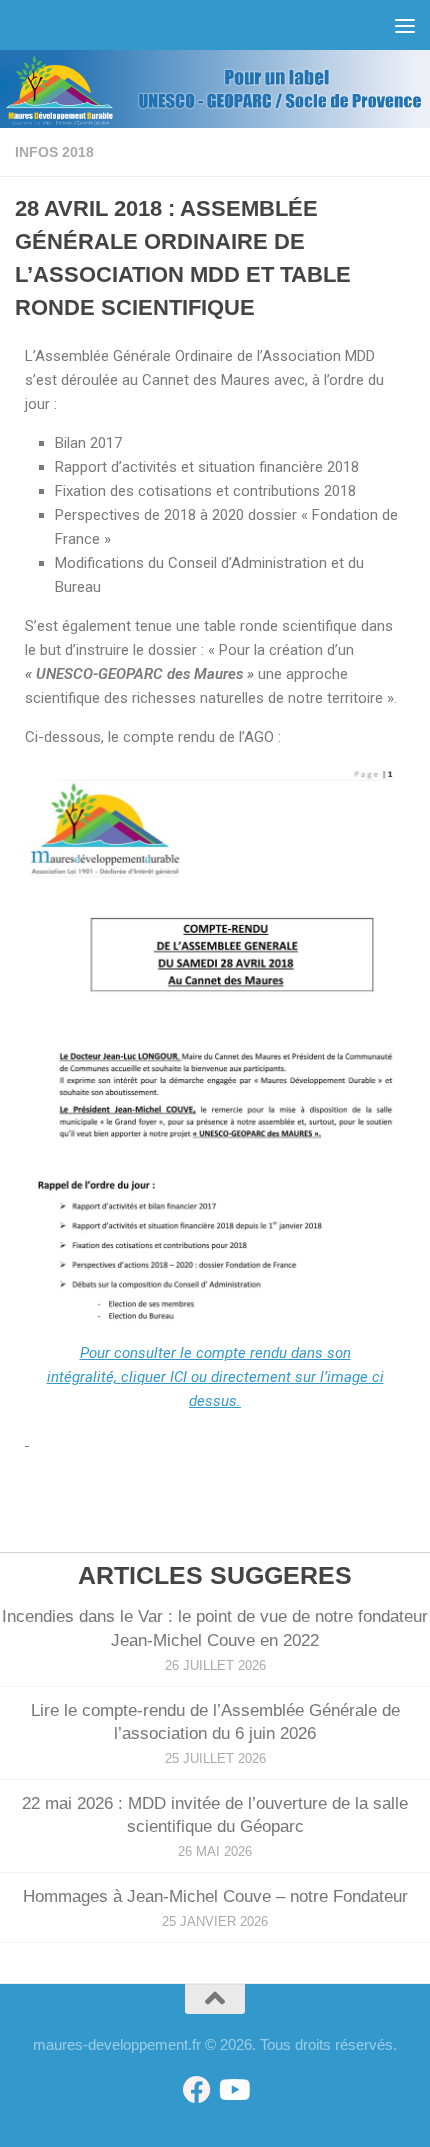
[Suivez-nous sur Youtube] (233, 2090)
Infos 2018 (54, 152)
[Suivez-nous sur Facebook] (197, 2090)
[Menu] (405, 25)
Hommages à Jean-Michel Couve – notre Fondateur (215, 1896)
